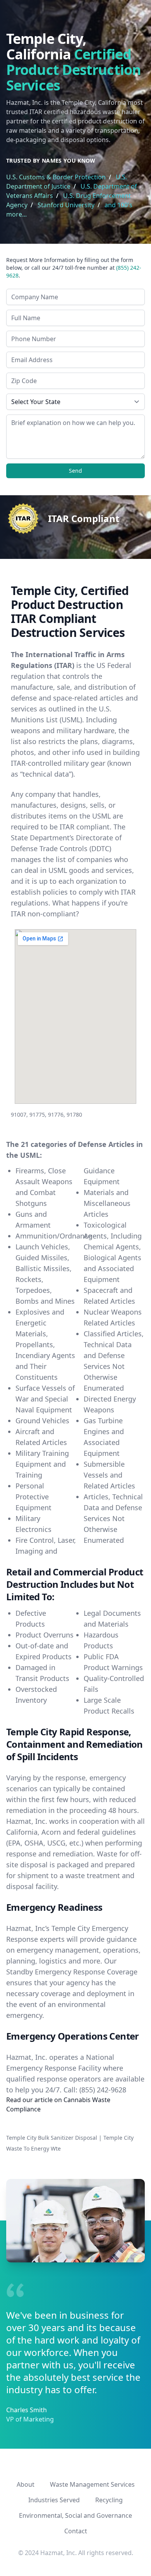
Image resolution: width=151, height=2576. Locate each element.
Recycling (109, 2500)
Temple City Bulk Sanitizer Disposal (52, 2138)
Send (75, 471)
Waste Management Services (92, 2484)
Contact (76, 2531)
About (26, 2484)
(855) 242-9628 (103, 2090)
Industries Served (54, 2500)
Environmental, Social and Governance (75, 2515)
